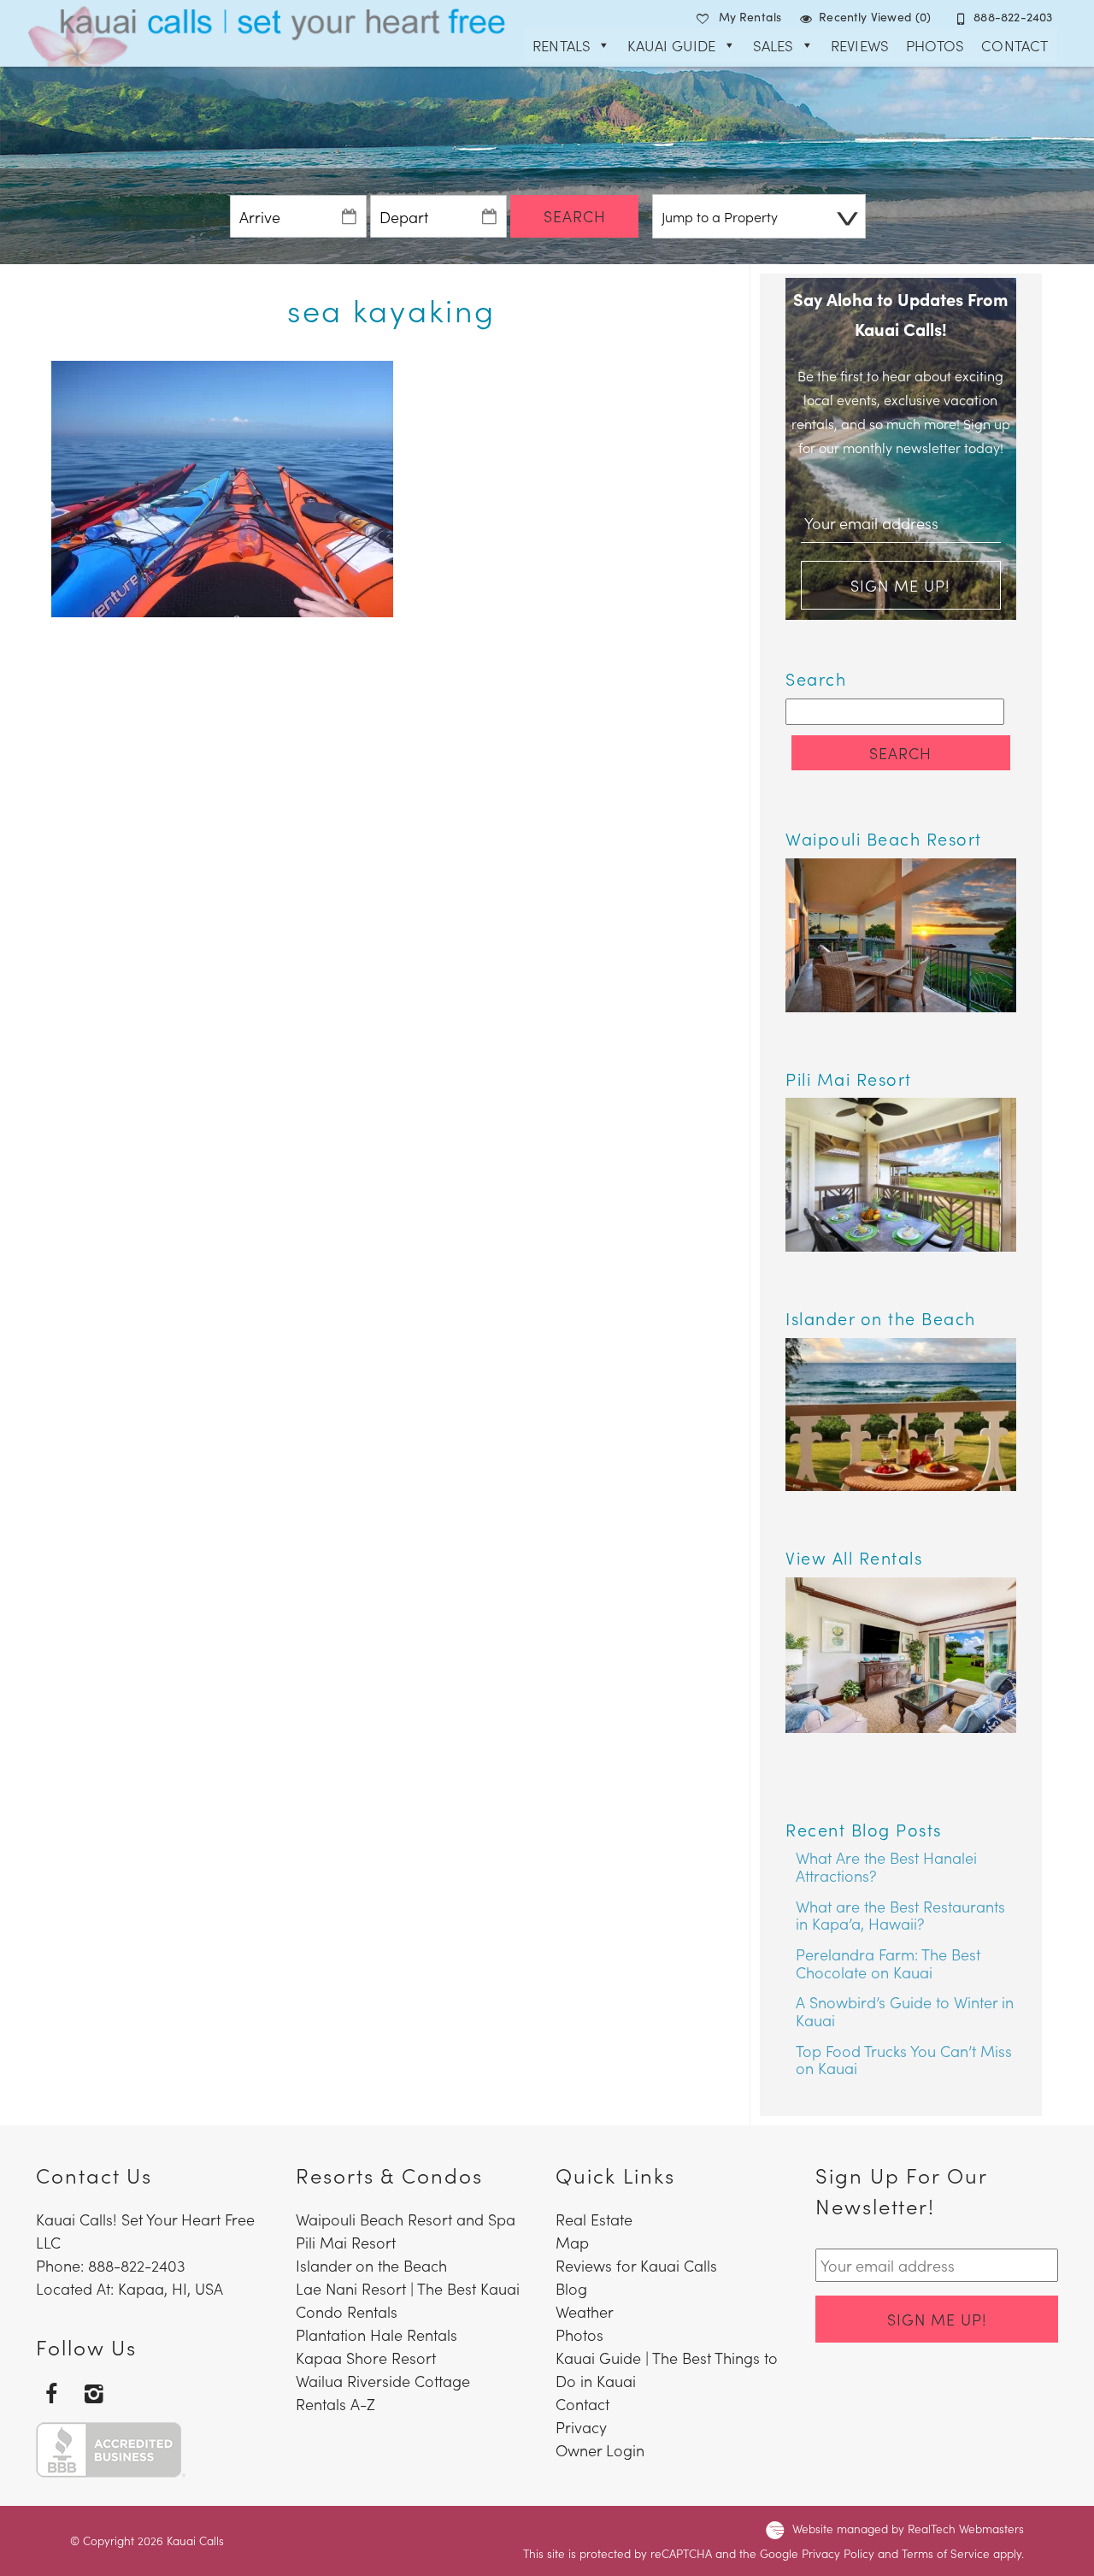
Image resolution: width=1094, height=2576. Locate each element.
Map (572, 2242)
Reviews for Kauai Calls (636, 2265)
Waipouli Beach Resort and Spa (406, 2219)
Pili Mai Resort (346, 2242)
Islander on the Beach (371, 2265)
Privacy (581, 2427)
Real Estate (594, 2219)
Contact (1015, 45)
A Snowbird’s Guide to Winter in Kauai (905, 2011)
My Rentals (750, 16)
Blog (571, 2288)
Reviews (860, 45)
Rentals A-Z (335, 2404)
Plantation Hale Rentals (376, 2334)
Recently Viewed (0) (875, 16)
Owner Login (600, 2450)
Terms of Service (946, 2553)
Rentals (562, 45)
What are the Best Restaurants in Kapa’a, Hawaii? (900, 1915)
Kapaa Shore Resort (366, 2358)
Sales (773, 45)
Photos (935, 45)
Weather (585, 2311)
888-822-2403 (1013, 16)
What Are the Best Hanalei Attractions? (886, 1866)
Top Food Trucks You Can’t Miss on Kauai (904, 2060)
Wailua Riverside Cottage (383, 2381)
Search (575, 216)
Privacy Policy (838, 2553)
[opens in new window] (51, 2392)
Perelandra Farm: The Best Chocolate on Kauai (888, 1963)
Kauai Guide (671, 45)
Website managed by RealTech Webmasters (908, 2529)
